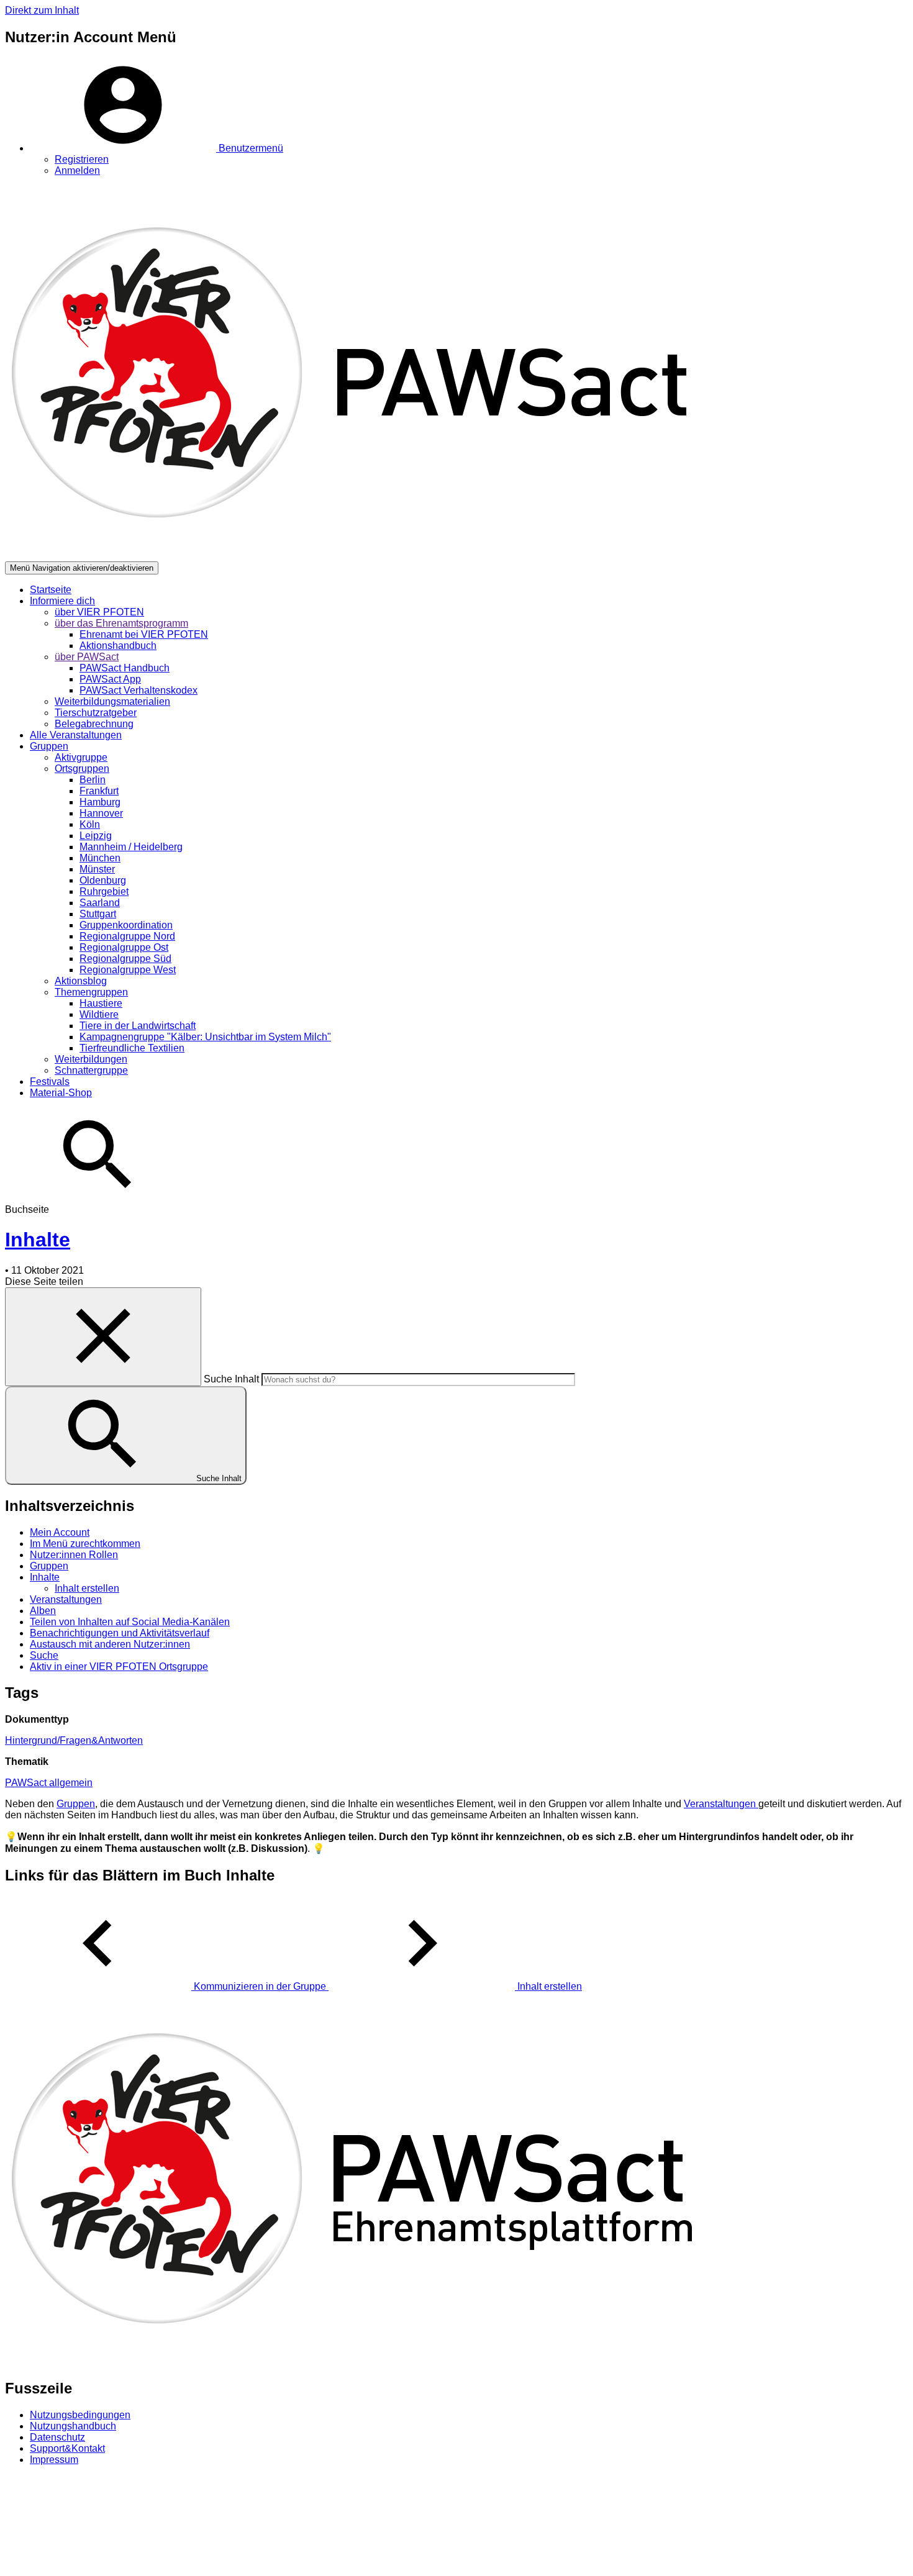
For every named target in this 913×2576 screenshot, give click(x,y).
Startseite (51, 590)
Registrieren (82, 159)
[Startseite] (355, 556)
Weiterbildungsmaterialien (112, 701)
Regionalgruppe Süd (125, 959)
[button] (157, 148)
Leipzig (96, 836)
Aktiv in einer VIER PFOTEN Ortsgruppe (119, 1667)
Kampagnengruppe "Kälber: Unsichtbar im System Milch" (205, 1037)
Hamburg (100, 802)
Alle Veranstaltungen (76, 735)
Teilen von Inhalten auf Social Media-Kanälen (130, 1622)
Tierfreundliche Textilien (132, 1048)
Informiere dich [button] (62, 601)
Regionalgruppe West (128, 970)
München (100, 858)
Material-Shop (61, 1093)
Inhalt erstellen (87, 1588)
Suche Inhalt (231, 1379)
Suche (44, 1655)
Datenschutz (57, 2437)
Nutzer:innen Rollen (74, 1555)
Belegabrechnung (94, 724)
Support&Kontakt (67, 2448)
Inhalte (45, 1577)
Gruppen (49, 1566)
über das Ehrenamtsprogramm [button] (121, 623)
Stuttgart (98, 914)
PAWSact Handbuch (125, 668)
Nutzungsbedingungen (80, 2415)
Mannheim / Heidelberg (131, 847)
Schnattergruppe (91, 1070)
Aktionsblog (81, 981)
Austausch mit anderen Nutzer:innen (110, 1644)
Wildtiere (99, 1014)
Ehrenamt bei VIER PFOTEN (144, 634)
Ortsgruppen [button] (82, 769)
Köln (90, 824)
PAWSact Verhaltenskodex (139, 690)
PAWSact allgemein (49, 1783)
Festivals (50, 1082)
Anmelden (77, 170)
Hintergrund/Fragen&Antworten (74, 1740)
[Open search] (98, 1198)
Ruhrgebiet (104, 891)
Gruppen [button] (49, 746)
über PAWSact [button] (87, 657)
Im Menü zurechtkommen (85, 1544)
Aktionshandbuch (118, 646)
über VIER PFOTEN (99, 612)
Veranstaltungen (66, 1599)
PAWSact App (110, 679)
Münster (97, 869)
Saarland (100, 903)
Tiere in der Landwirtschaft (138, 1026)
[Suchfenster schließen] (103, 1337)
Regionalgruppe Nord (127, 936)
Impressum (54, 2460)
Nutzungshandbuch (73, 2426)
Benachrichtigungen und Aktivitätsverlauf (120, 1633)
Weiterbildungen (91, 1059)
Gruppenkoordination (126, 925)
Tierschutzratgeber (96, 713)
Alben (43, 1611)
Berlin (93, 780)
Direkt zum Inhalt (42, 10)
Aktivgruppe (81, 757)
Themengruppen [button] (91, 992)
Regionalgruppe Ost (124, 947)
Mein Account (60, 1532)
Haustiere (101, 1003)
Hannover (101, 813)
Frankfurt (99, 791)
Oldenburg (103, 880)
